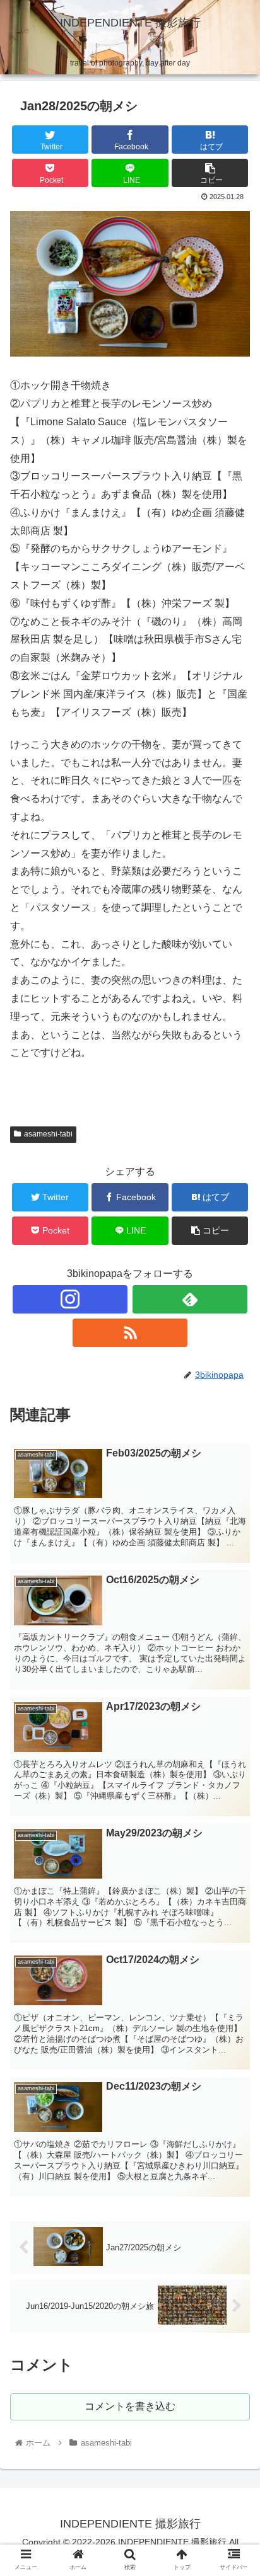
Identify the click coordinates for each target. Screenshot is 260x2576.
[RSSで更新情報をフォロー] (130, 1333)
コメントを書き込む (130, 2406)
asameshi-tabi (48, 1134)
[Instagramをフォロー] (70, 1299)
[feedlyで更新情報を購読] (190, 1299)
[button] (234, 1617)
